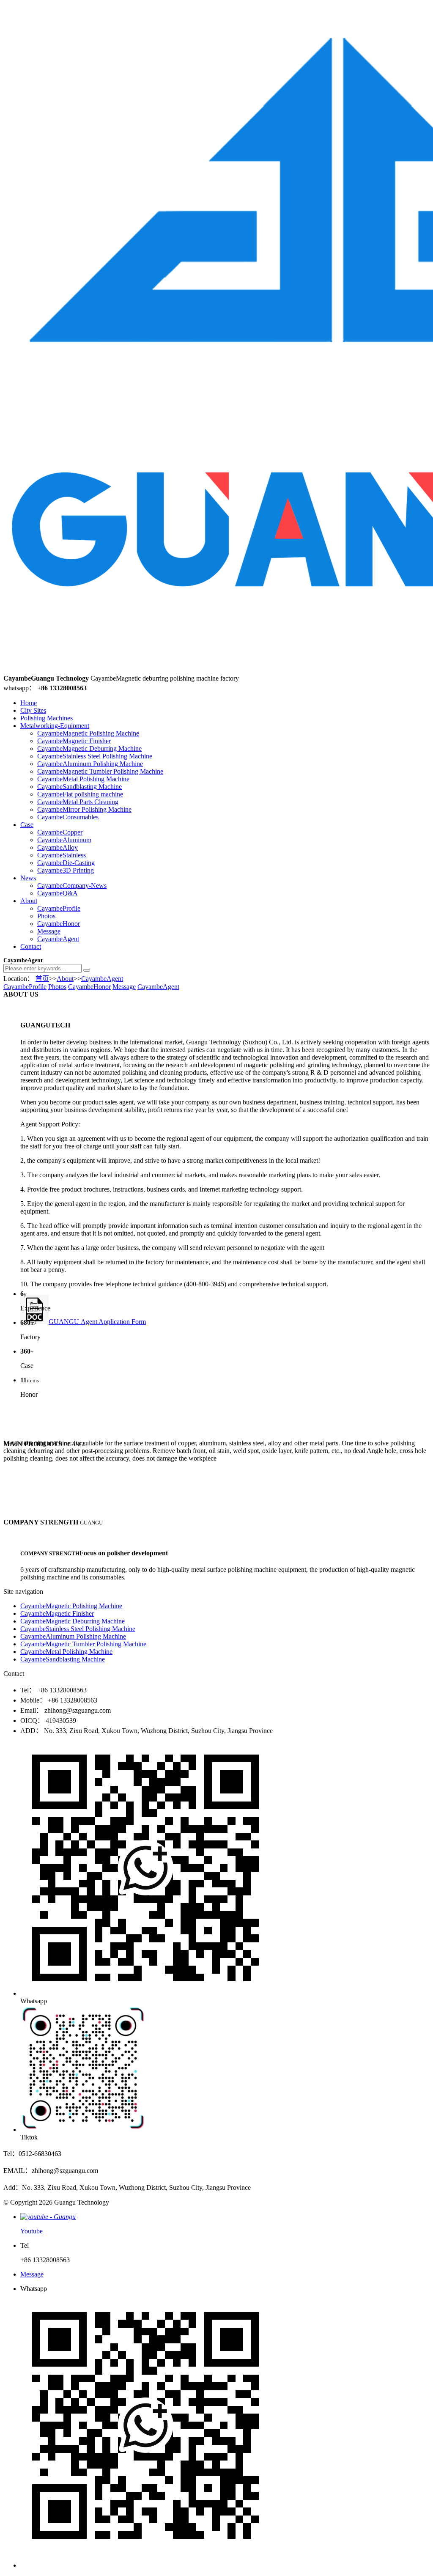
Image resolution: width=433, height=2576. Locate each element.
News (28, 878)
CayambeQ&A (58, 893)
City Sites (33, 710)
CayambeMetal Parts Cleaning (78, 802)
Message (49, 931)
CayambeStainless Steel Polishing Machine (95, 756)
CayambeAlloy (58, 847)
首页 (42, 979)
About (29, 901)
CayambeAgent (58, 939)
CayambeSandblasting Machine (79, 787)
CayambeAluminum (64, 840)
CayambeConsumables (68, 817)
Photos (46, 916)
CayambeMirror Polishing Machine (84, 809)
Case (27, 825)
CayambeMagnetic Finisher (74, 741)
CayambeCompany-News (72, 886)
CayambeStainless (62, 855)
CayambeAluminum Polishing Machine (90, 764)
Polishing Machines (47, 718)
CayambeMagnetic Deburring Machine (89, 748)
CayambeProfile (59, 908)
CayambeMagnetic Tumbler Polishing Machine (100, 771)
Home (29, 703)
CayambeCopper (60, 832)
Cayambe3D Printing (66, 870)
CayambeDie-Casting (66, 863)
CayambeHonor (59, 924)
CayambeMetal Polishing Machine (83, 779)
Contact (31, 946)
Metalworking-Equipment (55, 726)
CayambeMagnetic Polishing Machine (88, 733)
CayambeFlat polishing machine (80, 794)
